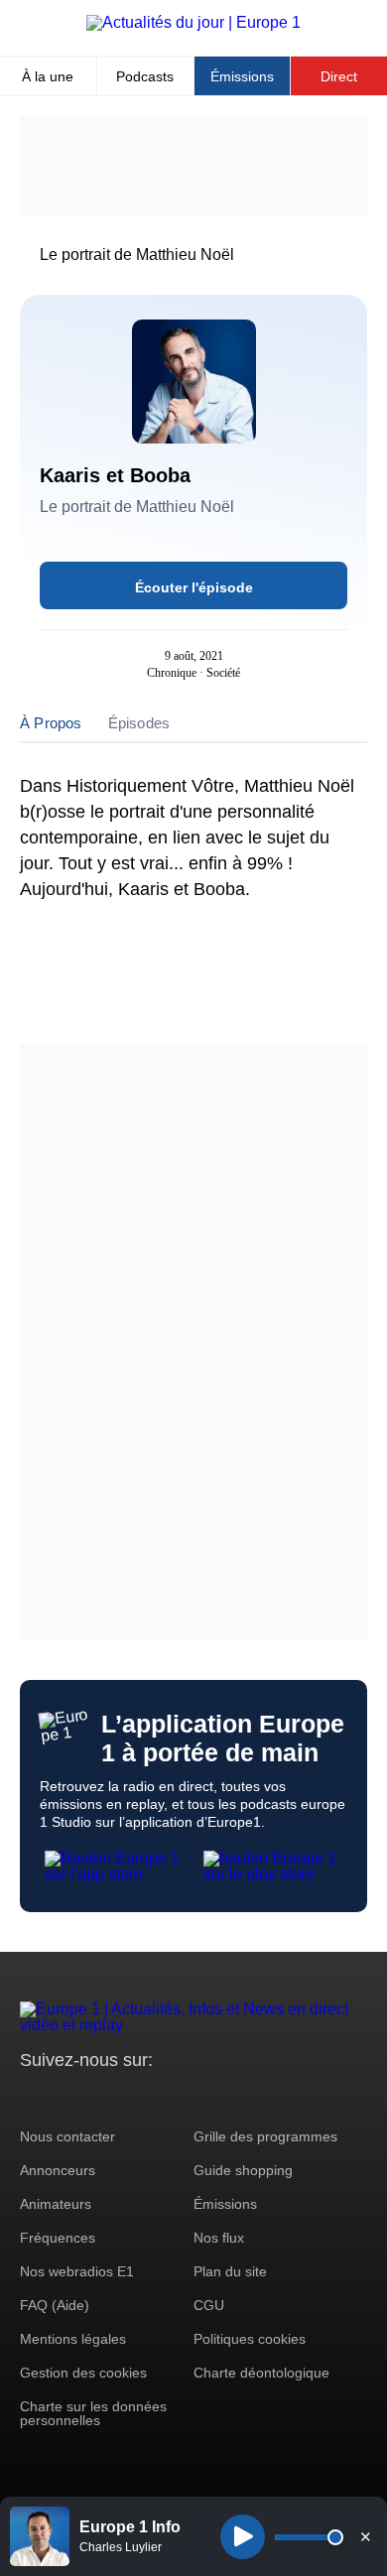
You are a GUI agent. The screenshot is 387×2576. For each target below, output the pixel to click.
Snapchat (167, 2097)
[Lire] (243, 2537)
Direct (339, 76)
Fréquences (58, 2238)
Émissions (242, 76)
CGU (209, 2305)
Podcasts (145, 76)
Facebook (100, 2097)
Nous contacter (67, 2136)
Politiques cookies (250, 2339)
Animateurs (56, 2204)
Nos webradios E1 (77, 2271)
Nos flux (219, 2238)
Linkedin (201, 2097)
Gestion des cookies (83, 2373)
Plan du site (230, 2271)
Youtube (133, 2097)
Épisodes (139, 723)
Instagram (66, 2097)
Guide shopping (243, 2170)
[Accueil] (193, 22)
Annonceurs (58, 2170)
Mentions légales (73, 2339)
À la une (48, 76)
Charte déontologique (261, 2373)
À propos (51, 723)
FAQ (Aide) (55, 2305)
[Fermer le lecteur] (365, 2536)
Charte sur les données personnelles (93, 2413)
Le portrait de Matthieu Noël (137, 255)
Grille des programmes (265, 2136)
